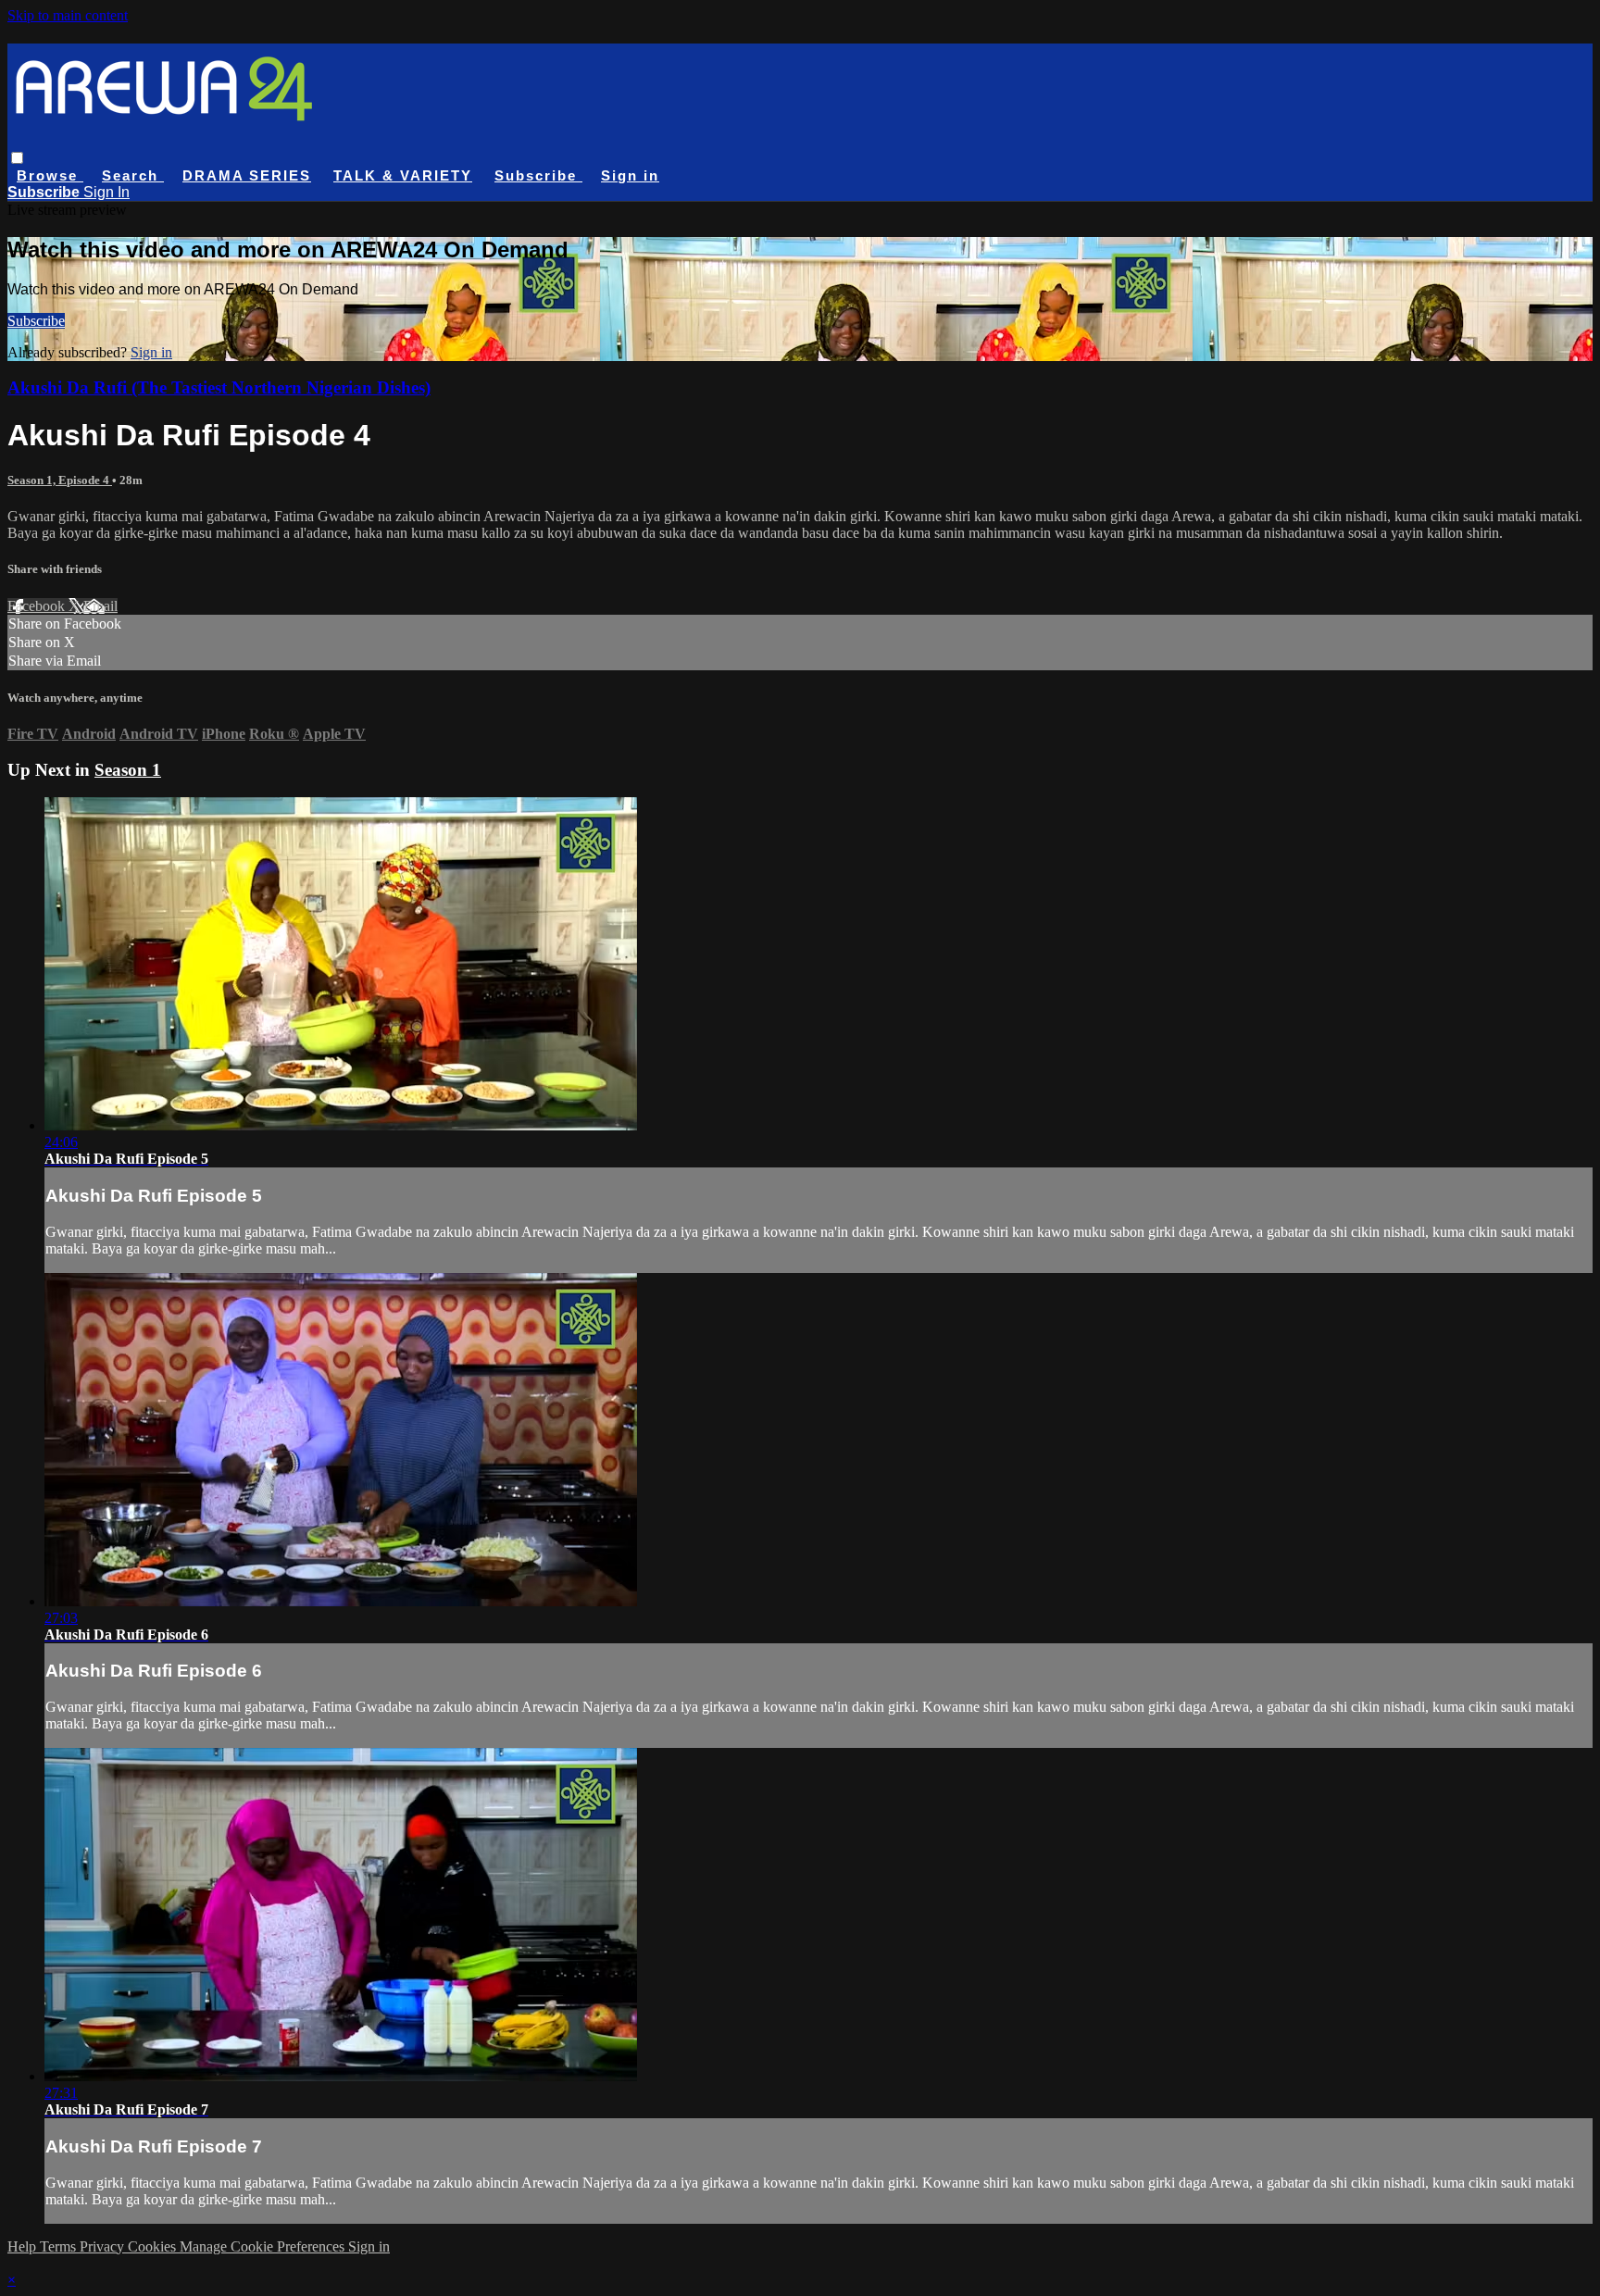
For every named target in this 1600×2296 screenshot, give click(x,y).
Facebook (38, 606)
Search (133, 175)
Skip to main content (68, 15)
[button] (17, 158)
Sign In (106, 192)
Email (100, 606)
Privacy (104, 2246)
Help (24, 2246)
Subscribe (36, 321)
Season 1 (128, 770)
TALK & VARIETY (403, 175)
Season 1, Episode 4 (60, 480)
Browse (50, 175)
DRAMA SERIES (247, 175)
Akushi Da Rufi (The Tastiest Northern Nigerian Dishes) (219, 387)
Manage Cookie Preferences (264, 2246)
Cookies (154, 2246)
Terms (60, 2246)
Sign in (630, 175)
